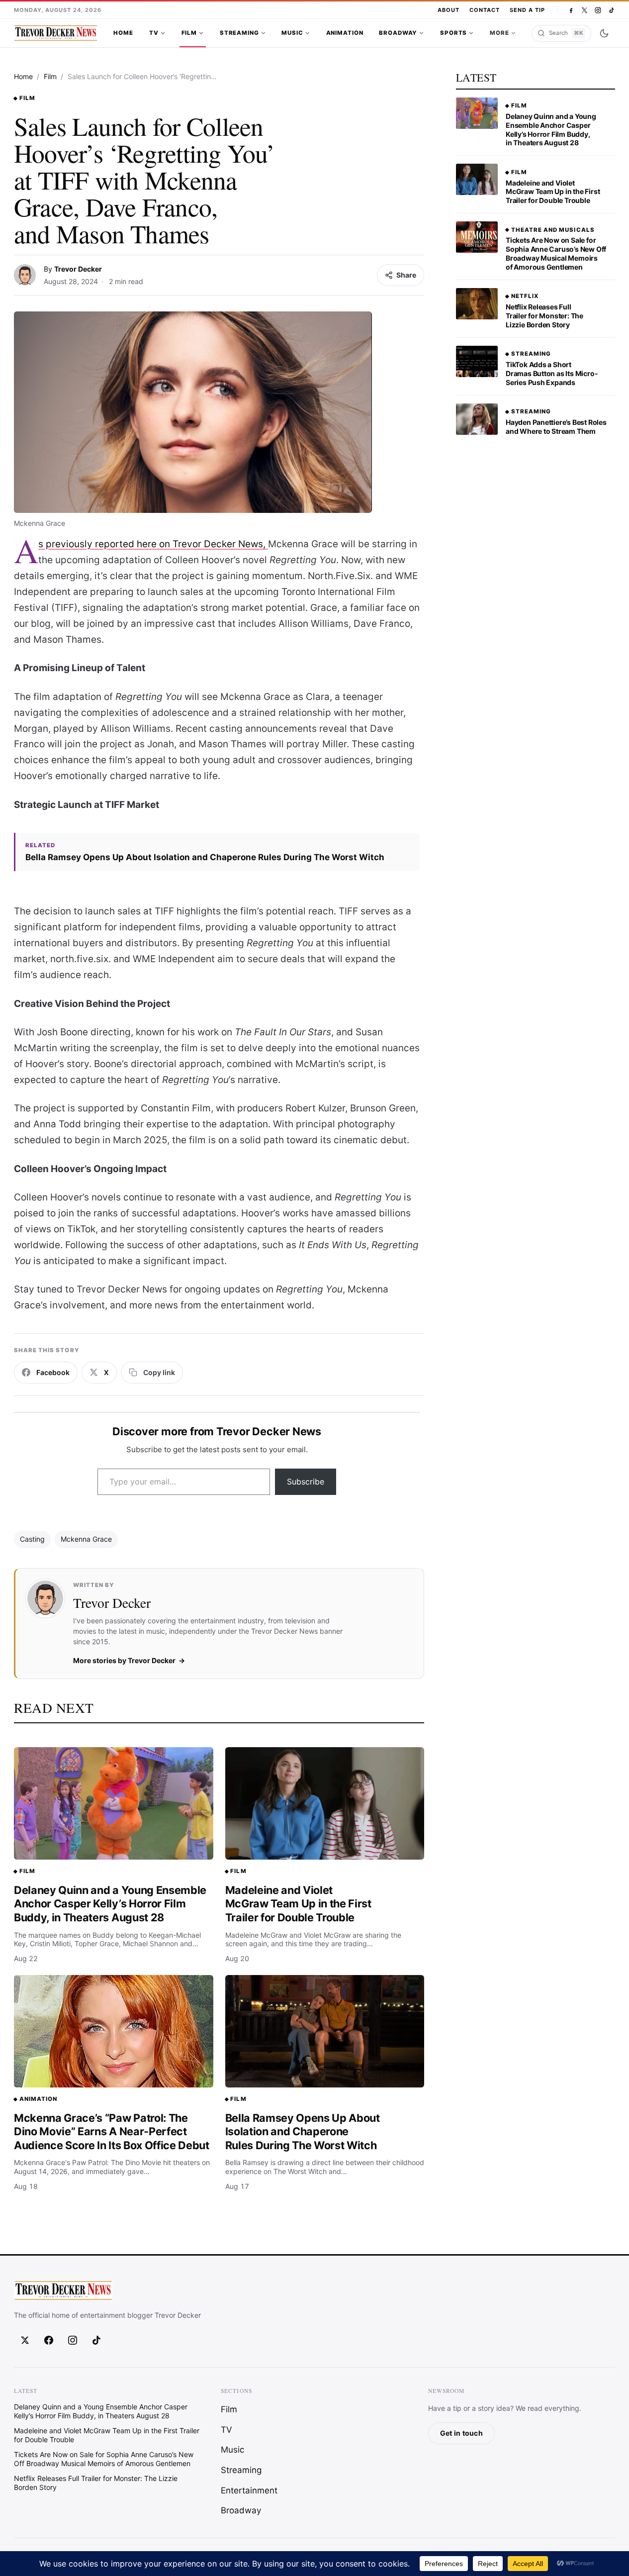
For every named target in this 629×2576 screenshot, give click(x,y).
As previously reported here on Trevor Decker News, (153, 544)
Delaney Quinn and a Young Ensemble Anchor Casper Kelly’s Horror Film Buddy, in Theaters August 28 (110, 1904)
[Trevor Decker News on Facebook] (571, 10)
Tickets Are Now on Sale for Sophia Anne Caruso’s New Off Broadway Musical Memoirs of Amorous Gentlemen (556, 253)
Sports (453, 33)
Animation (345, 33)
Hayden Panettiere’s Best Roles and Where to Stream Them (556, 427)
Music (292, 33)
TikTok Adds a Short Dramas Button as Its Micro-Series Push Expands (552, 373)
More (499, 33)
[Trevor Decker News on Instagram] (598, 10)
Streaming (239, 33)
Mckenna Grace (86, 1539)
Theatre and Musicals (553, 230)
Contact (485, 10)
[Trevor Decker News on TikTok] (611, 10)
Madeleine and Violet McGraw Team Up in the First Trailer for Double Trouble (298, 1904)
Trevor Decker (78, 269)
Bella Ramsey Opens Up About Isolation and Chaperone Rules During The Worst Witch (205, 857)
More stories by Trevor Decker (124, 1660)
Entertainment (249, 2490)
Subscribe (306, 1482)
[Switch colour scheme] (604, 33)
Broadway (398, 33)
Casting (32, 1539)
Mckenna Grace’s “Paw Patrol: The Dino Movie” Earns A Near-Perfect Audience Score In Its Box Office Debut (112, 2131)
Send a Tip (527, 10)
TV (154, 33)
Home (123, 33)
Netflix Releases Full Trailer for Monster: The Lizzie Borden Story (544, 316)
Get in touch (461, 2433)
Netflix (525, 296)
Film (189, 33)
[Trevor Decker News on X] (584, 10)
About (449, 10)
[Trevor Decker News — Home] (56, 33)
